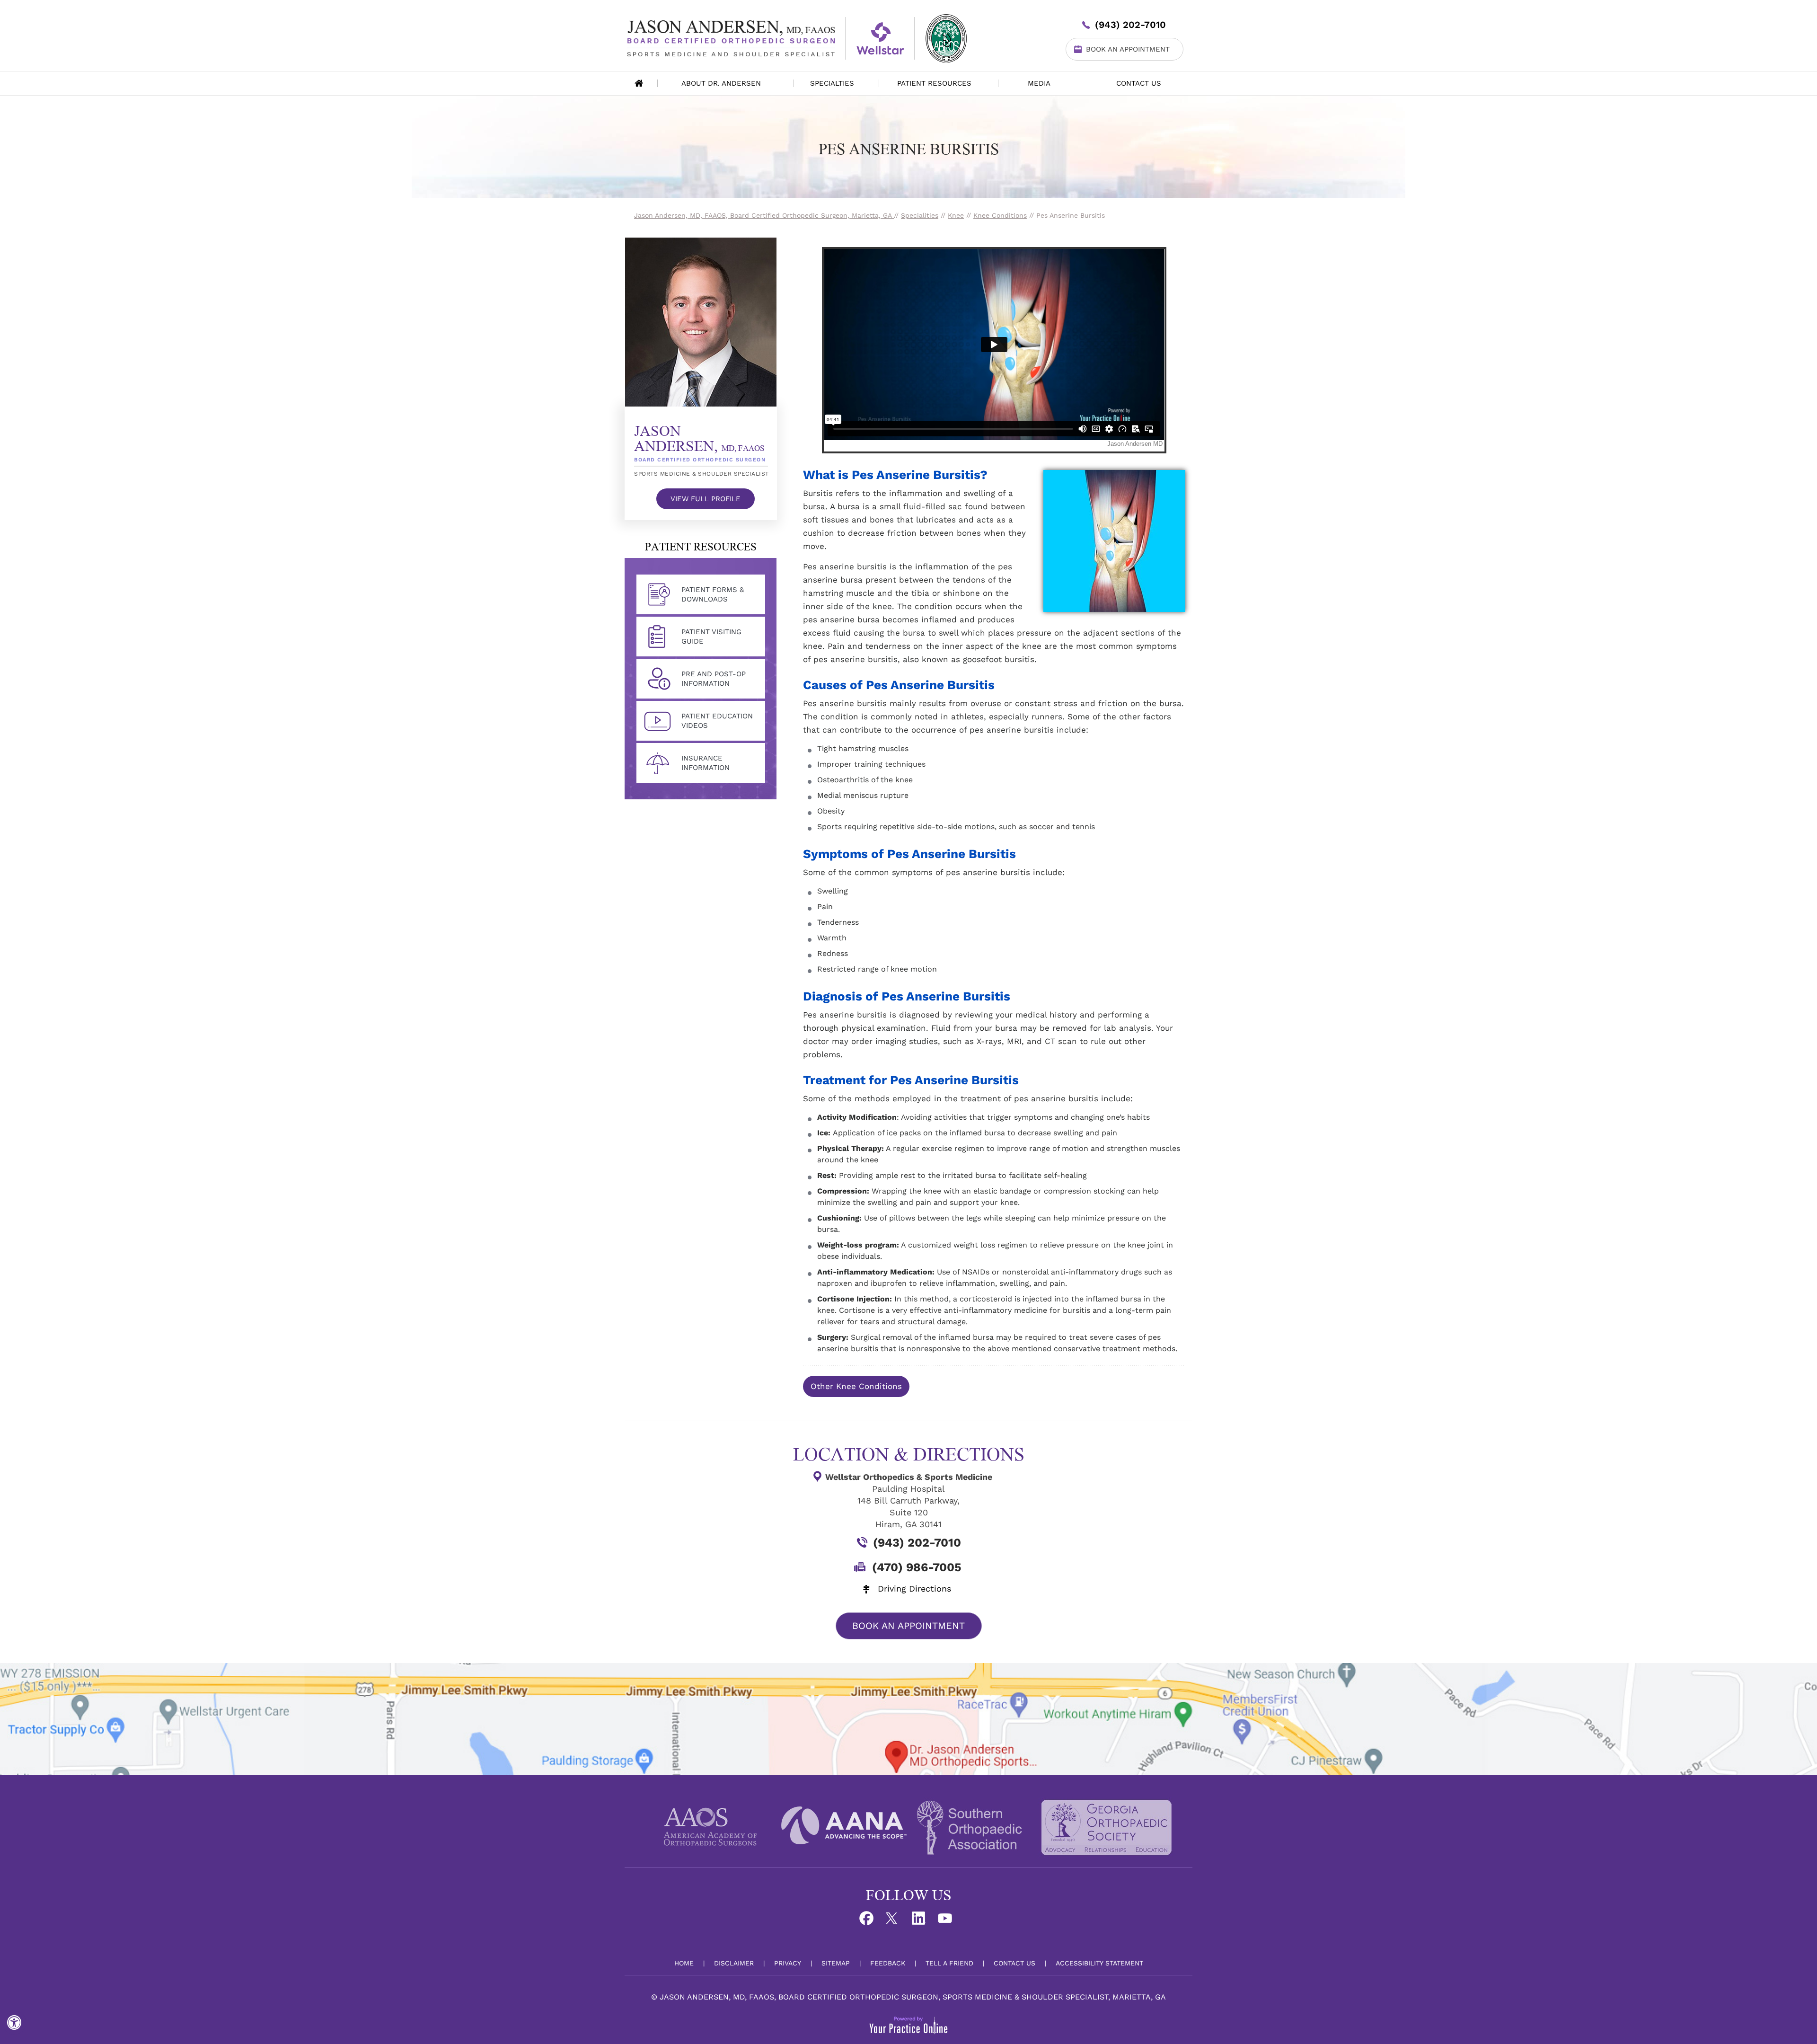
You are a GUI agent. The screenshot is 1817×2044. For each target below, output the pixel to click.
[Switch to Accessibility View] (14, 2023)
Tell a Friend (949, 1963)
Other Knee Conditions (856, 1386)
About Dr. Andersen (721, 83)
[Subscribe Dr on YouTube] (948, 1921)
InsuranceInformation (706, 763)
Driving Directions (914, 1588)
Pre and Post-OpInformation (714, 679)
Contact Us (1139, 83)
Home (639, 83)
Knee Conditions (1000, 215)
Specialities (920, 215)
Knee (956, 215)
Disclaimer (734, 1963)
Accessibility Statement (1099, 1963)
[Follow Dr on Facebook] (869, 1921)
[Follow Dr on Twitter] (895, 1921)
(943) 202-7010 (1130, 25)
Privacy (788, 1963)
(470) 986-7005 (917, 1567)
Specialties (832, 83)
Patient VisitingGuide (711, 637)
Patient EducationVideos (717, 721)
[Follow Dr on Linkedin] (922, 1921)
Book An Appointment (1128, 49)
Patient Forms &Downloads (713, 594)
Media (1039, 83)
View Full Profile (706, 499)
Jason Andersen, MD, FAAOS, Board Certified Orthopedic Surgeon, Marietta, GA (764, 215)
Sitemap (836, 1963)
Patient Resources (934, 83)
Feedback (888, 1963)
